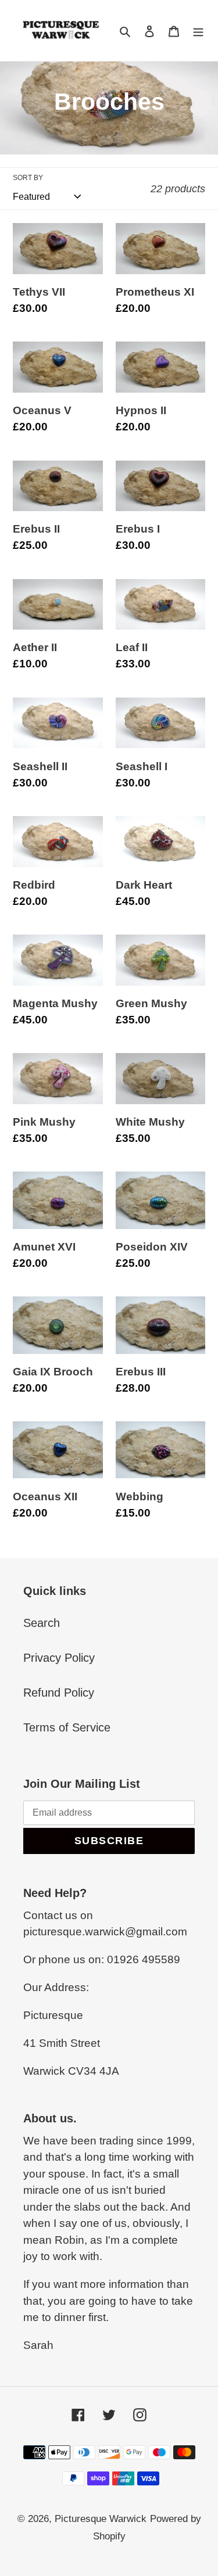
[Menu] (198, 31)
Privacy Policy (59, 1658)
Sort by (28, 178)
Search (42, 1623)
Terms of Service (67, 1727)
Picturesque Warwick (101, 2519)
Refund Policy (59, 1693)
